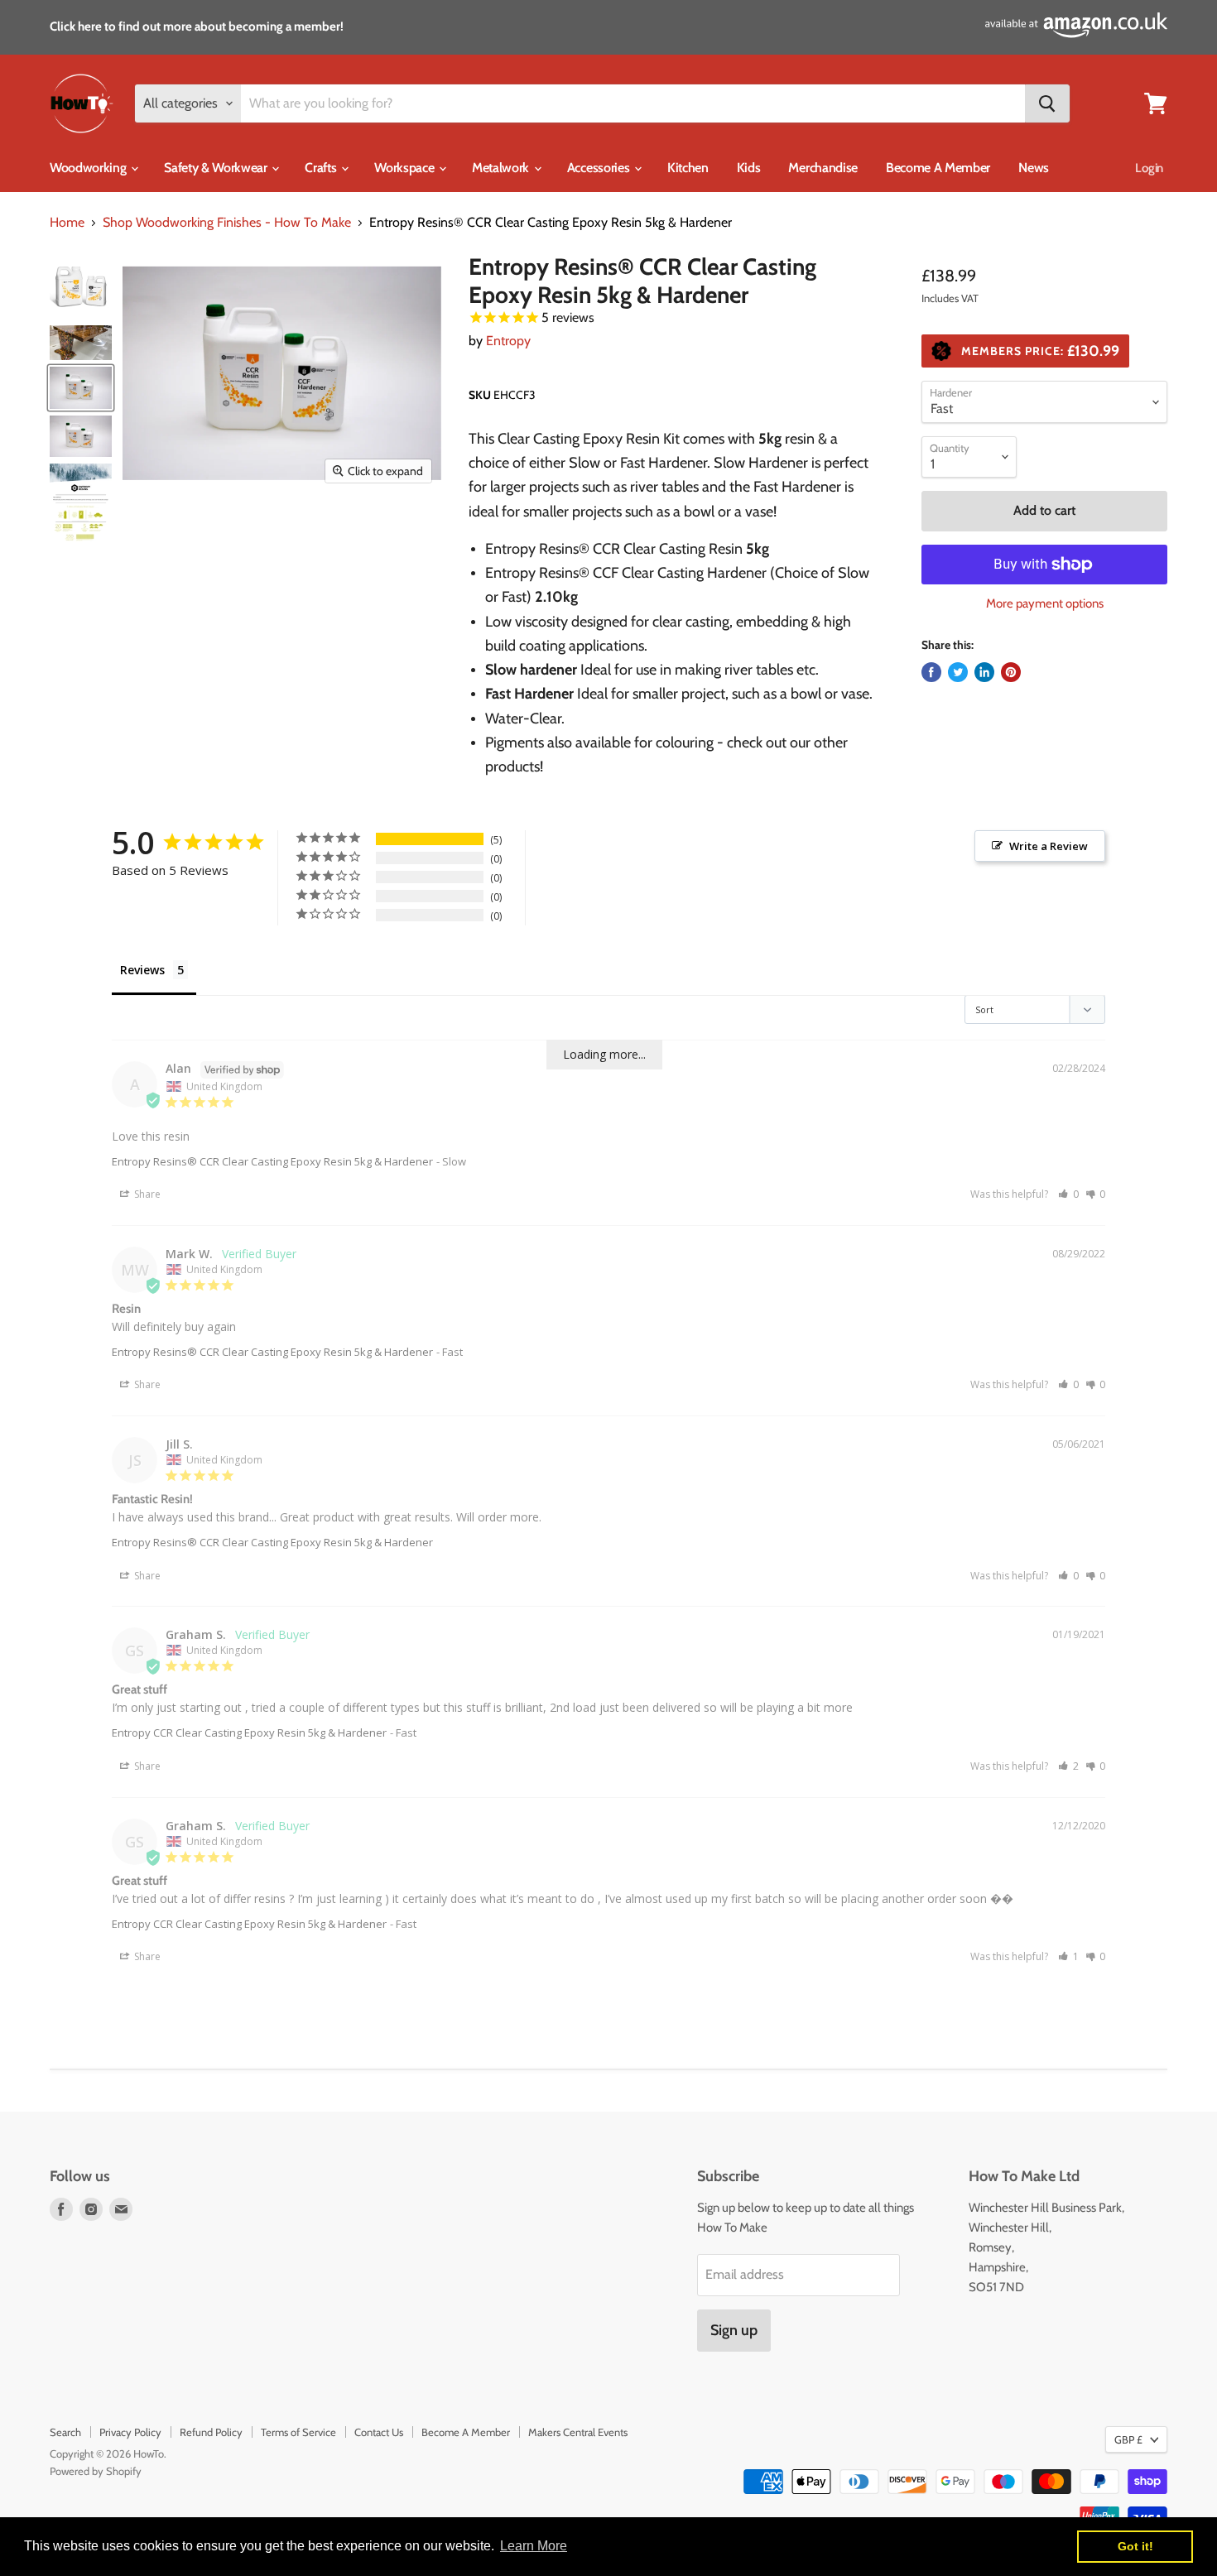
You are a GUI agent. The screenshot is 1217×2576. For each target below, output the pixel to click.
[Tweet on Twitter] (958, 672)
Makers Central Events (578, 2432)
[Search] (1047, 103)
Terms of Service (298, 2432)
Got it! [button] (1135, 2546)
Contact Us (379, 2432)
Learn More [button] (534, 2546)
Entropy (508, 341)
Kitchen (688, 168)
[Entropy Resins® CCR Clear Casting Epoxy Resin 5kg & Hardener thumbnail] (81, 288)
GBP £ (1128, 2439)
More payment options (1045, 604)
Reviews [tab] (142, 970)
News (1034, 168)
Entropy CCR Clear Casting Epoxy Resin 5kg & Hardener (249, 1733)
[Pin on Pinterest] (1011, 672)
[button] (1068, 1194)
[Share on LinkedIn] (984, 672)
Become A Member (938, 168)
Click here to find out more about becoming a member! (197, 26)
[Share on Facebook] (931, 672)
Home (67, 223)
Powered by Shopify (96, 2471)
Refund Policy (211, 2432)
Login (1149, 168)
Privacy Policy (130, 2432)
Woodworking (89, 168)
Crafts (322, 168)
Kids (749, 168)
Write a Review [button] (1049, 846)
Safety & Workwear (217, 168)
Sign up (734, 2330)
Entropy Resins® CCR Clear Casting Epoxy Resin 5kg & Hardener (272, 1161)
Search (65, 2432)
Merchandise (823, 168)
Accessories (600, 168)
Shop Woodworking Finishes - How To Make (227, 223)
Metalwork (502, 168)
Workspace (406, 168)
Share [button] (146, 1194)
